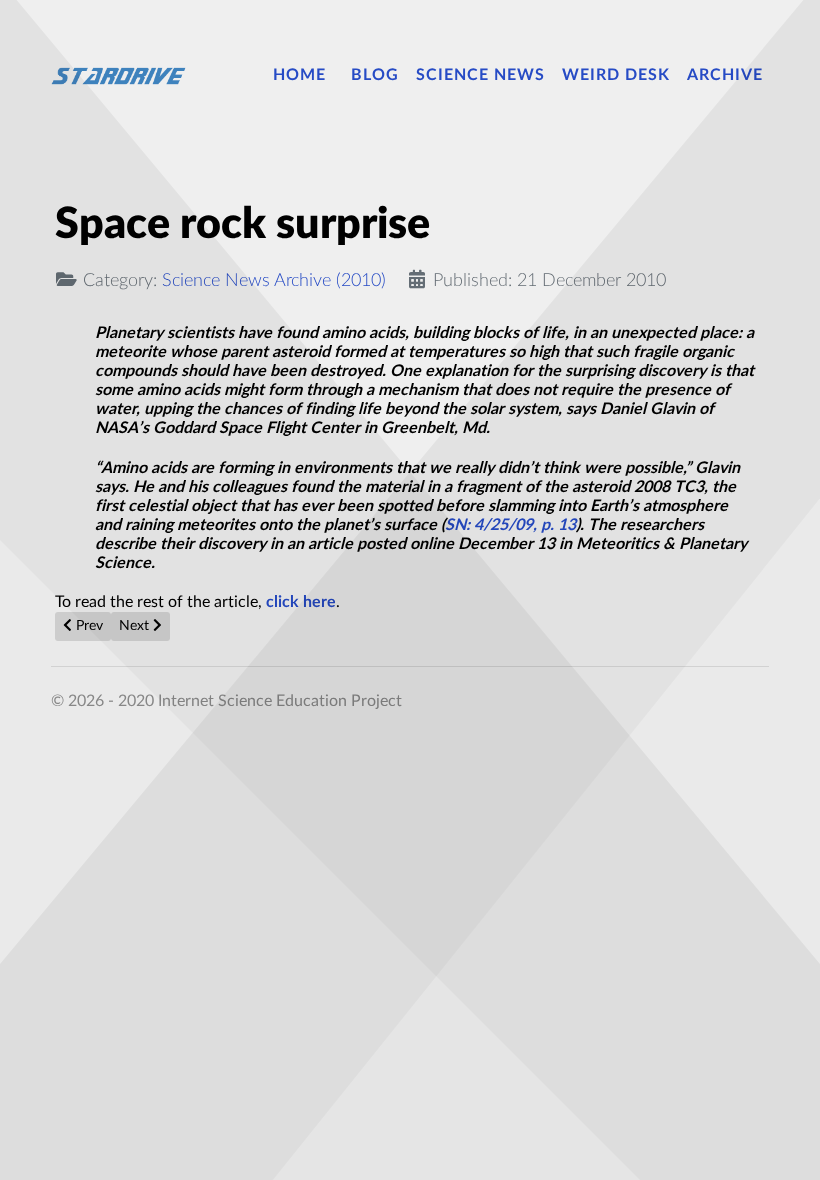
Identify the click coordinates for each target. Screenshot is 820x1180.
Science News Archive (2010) (274, 280)
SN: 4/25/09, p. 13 (510, 525)
